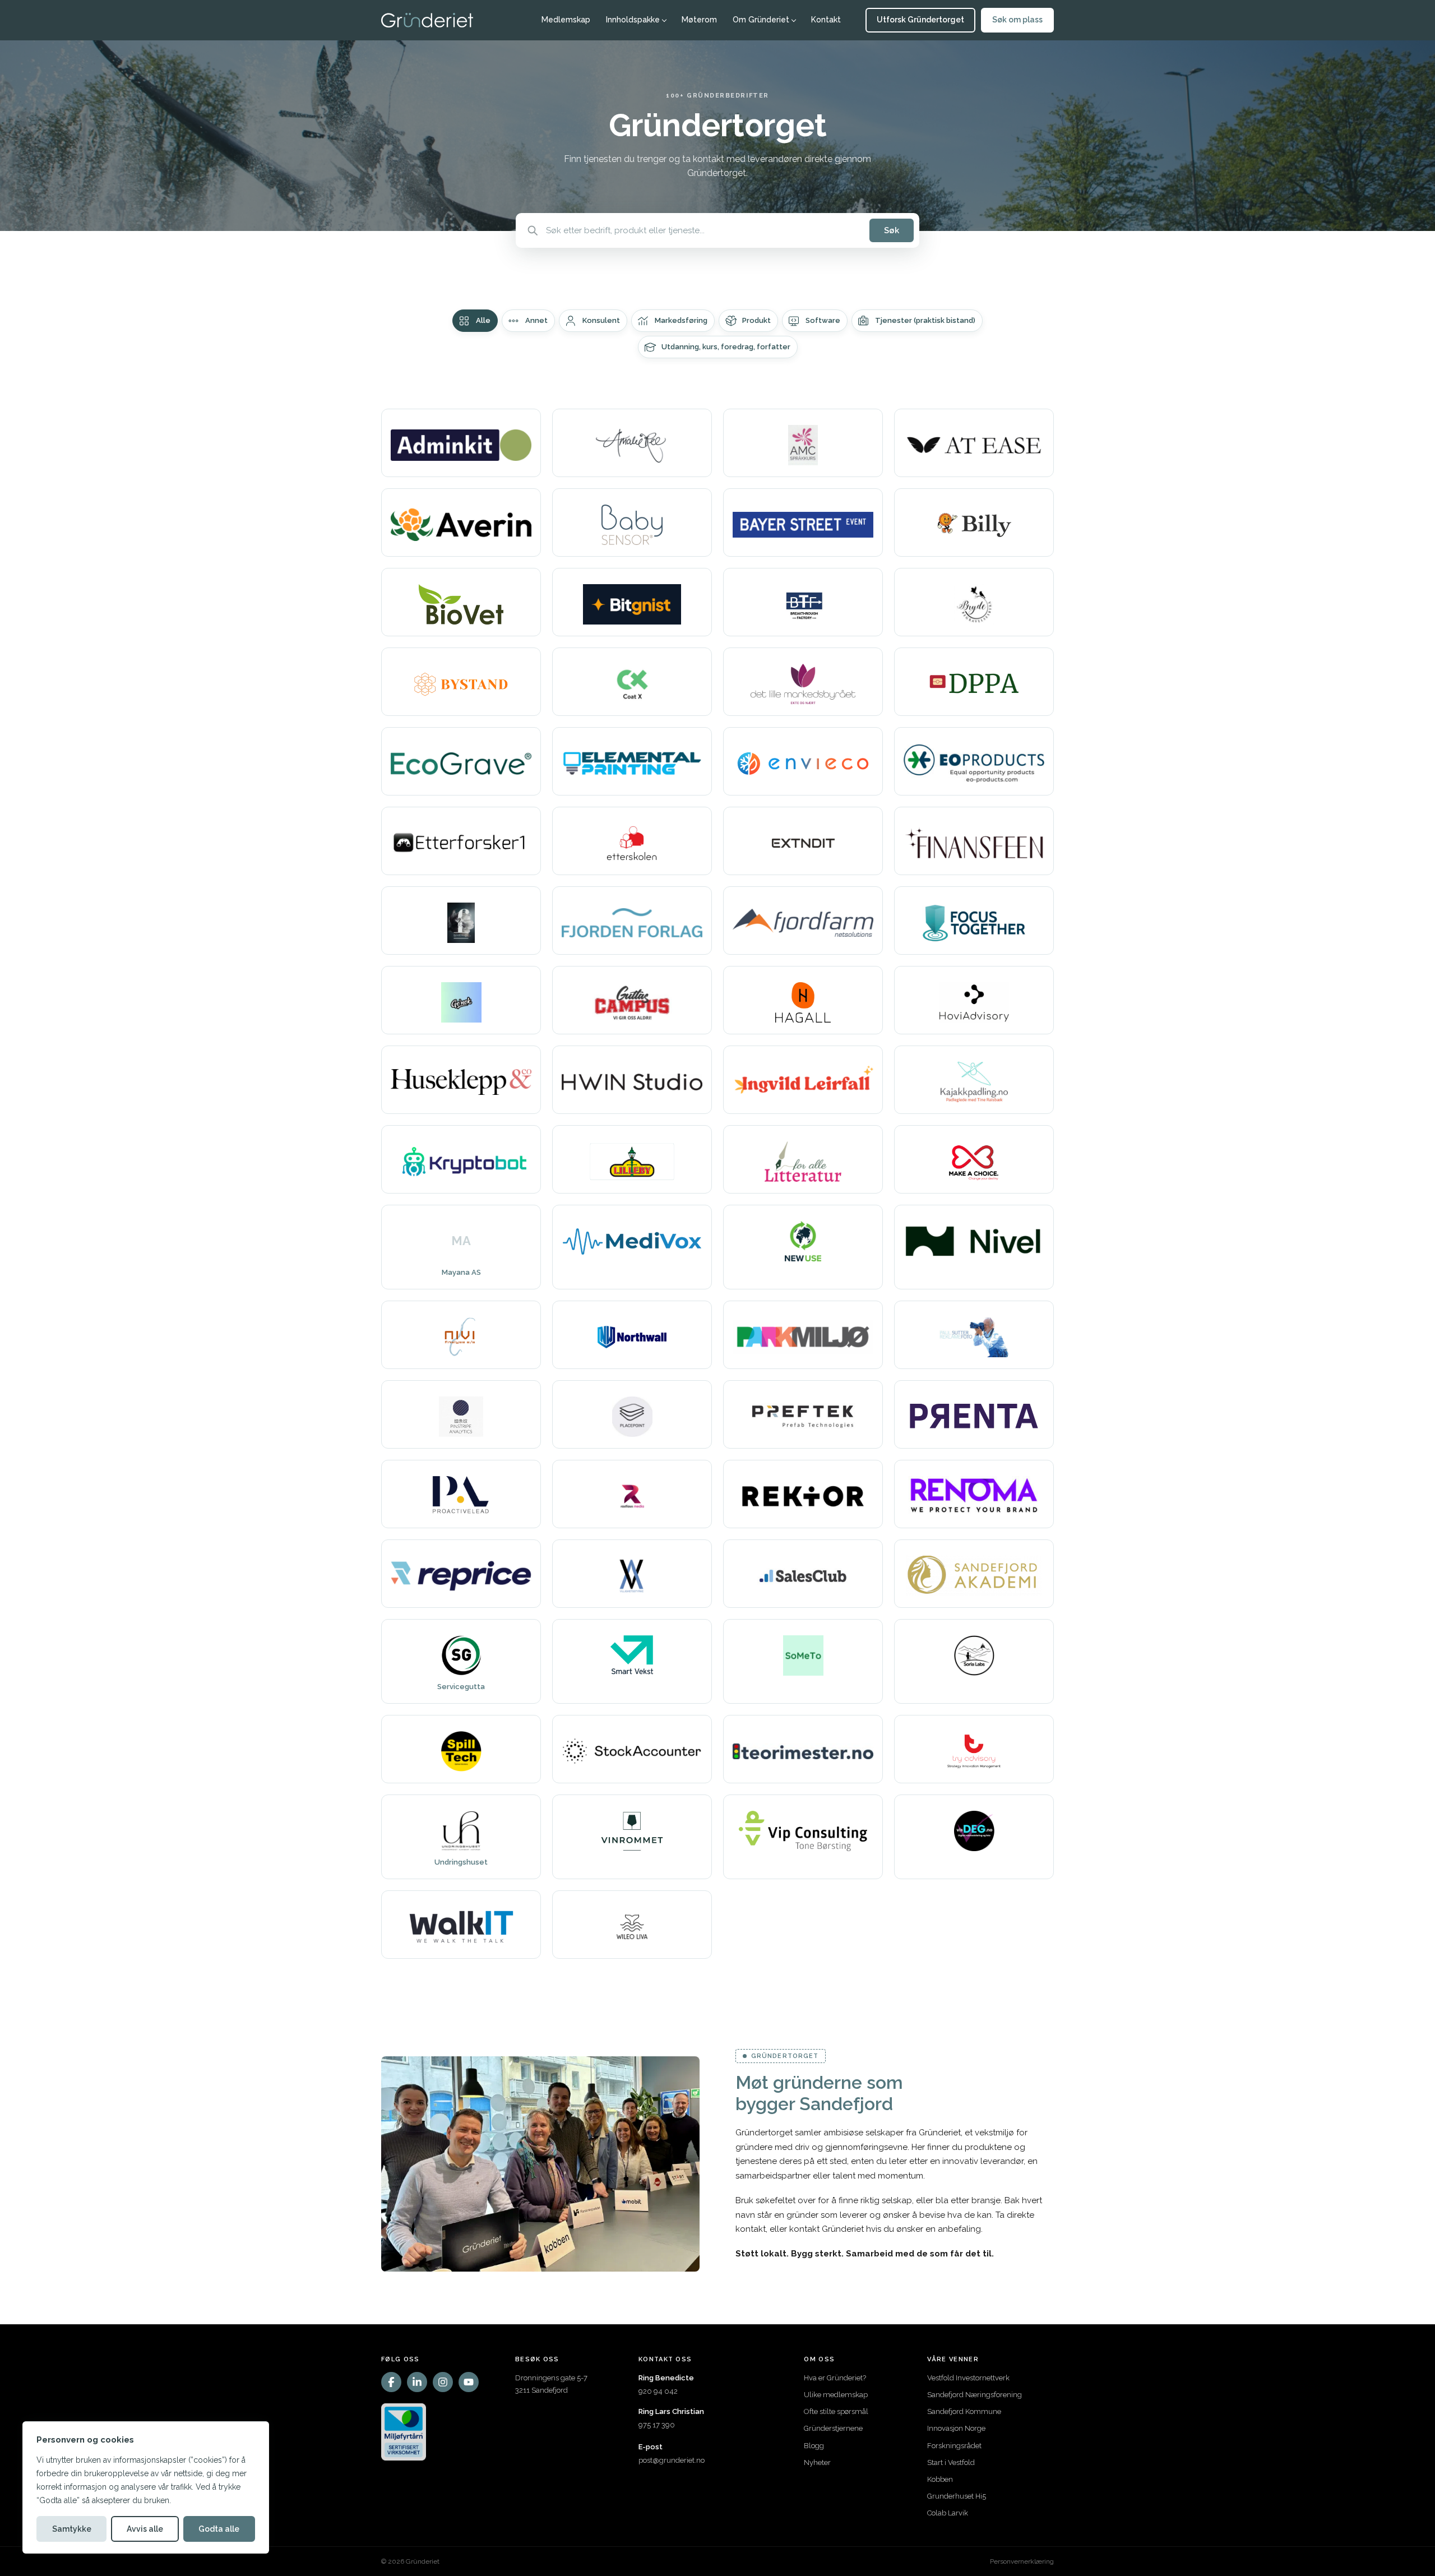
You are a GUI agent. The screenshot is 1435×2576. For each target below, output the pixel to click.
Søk (892, 230)
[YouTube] (469, 2382)
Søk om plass (1017, 20)
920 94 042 (658, 2391)
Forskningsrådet (954, 2446)
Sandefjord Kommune (964, 2411)
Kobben (940, 2479)
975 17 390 (657, 2425)
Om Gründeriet (761, 20)
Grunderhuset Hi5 (957, 2496)
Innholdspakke (633, 20)
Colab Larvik (948, 2513)
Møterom (699, 20)
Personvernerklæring (1022, 2561)
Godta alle (219, 2529)
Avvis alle (145, 2529)
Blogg (814, 2446)
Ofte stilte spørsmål (836, 2411)
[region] (146, 2487)
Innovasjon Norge (956, 2428)
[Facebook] (391, 2382)
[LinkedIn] (417, 2382)
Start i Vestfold (951, 2462)
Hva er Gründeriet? (835, 2378)
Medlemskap (566, 20)
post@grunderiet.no (672, 2460)
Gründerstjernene (833, 2428)
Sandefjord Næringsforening (975, 2395)
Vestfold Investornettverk (968, 2378)
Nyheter (817, 2462)
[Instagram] (443, 2382)
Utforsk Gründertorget (920, 20)
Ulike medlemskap (836, 2395)
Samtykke (72, 2529)
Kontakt (826, 20)
